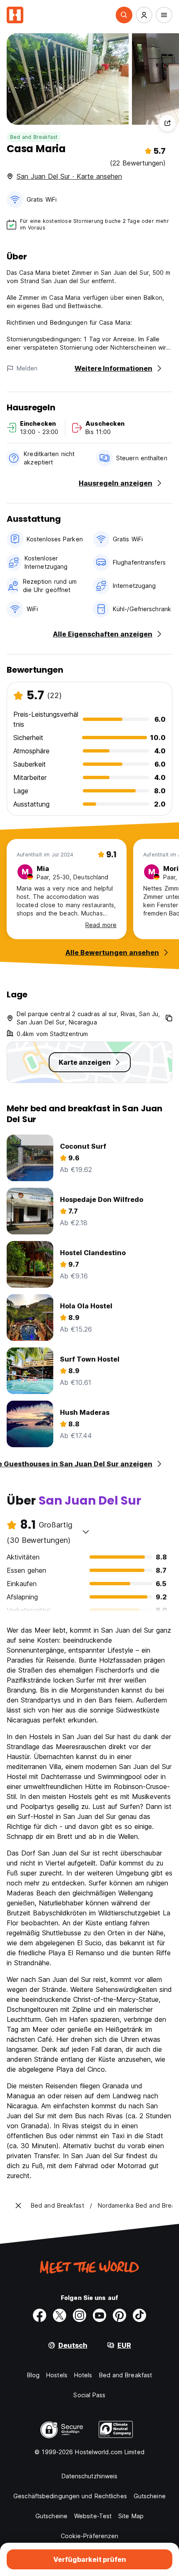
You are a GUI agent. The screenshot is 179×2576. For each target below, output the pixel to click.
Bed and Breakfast (34, 137)
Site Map (131, 2516)
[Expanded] (18, 2206)
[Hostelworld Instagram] (80, 2315)
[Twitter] (60, 2315)
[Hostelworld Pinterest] (119, 2315)
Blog (33, 2375)
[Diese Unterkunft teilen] (167, 123)
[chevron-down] (86, 1532)
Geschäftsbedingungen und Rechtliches (70, 2496)
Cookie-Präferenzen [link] (90, 2536)
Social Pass (89, 2395)
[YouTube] (99, 2315)
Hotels (83, 2375)
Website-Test (93, 2516)
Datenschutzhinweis (90, 2476)
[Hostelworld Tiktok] (139, 2315)
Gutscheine (150, 2496)
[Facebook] (40, 2315)
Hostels (57, 2375)
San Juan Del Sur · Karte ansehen (69, 176)
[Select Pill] (124, 15)
